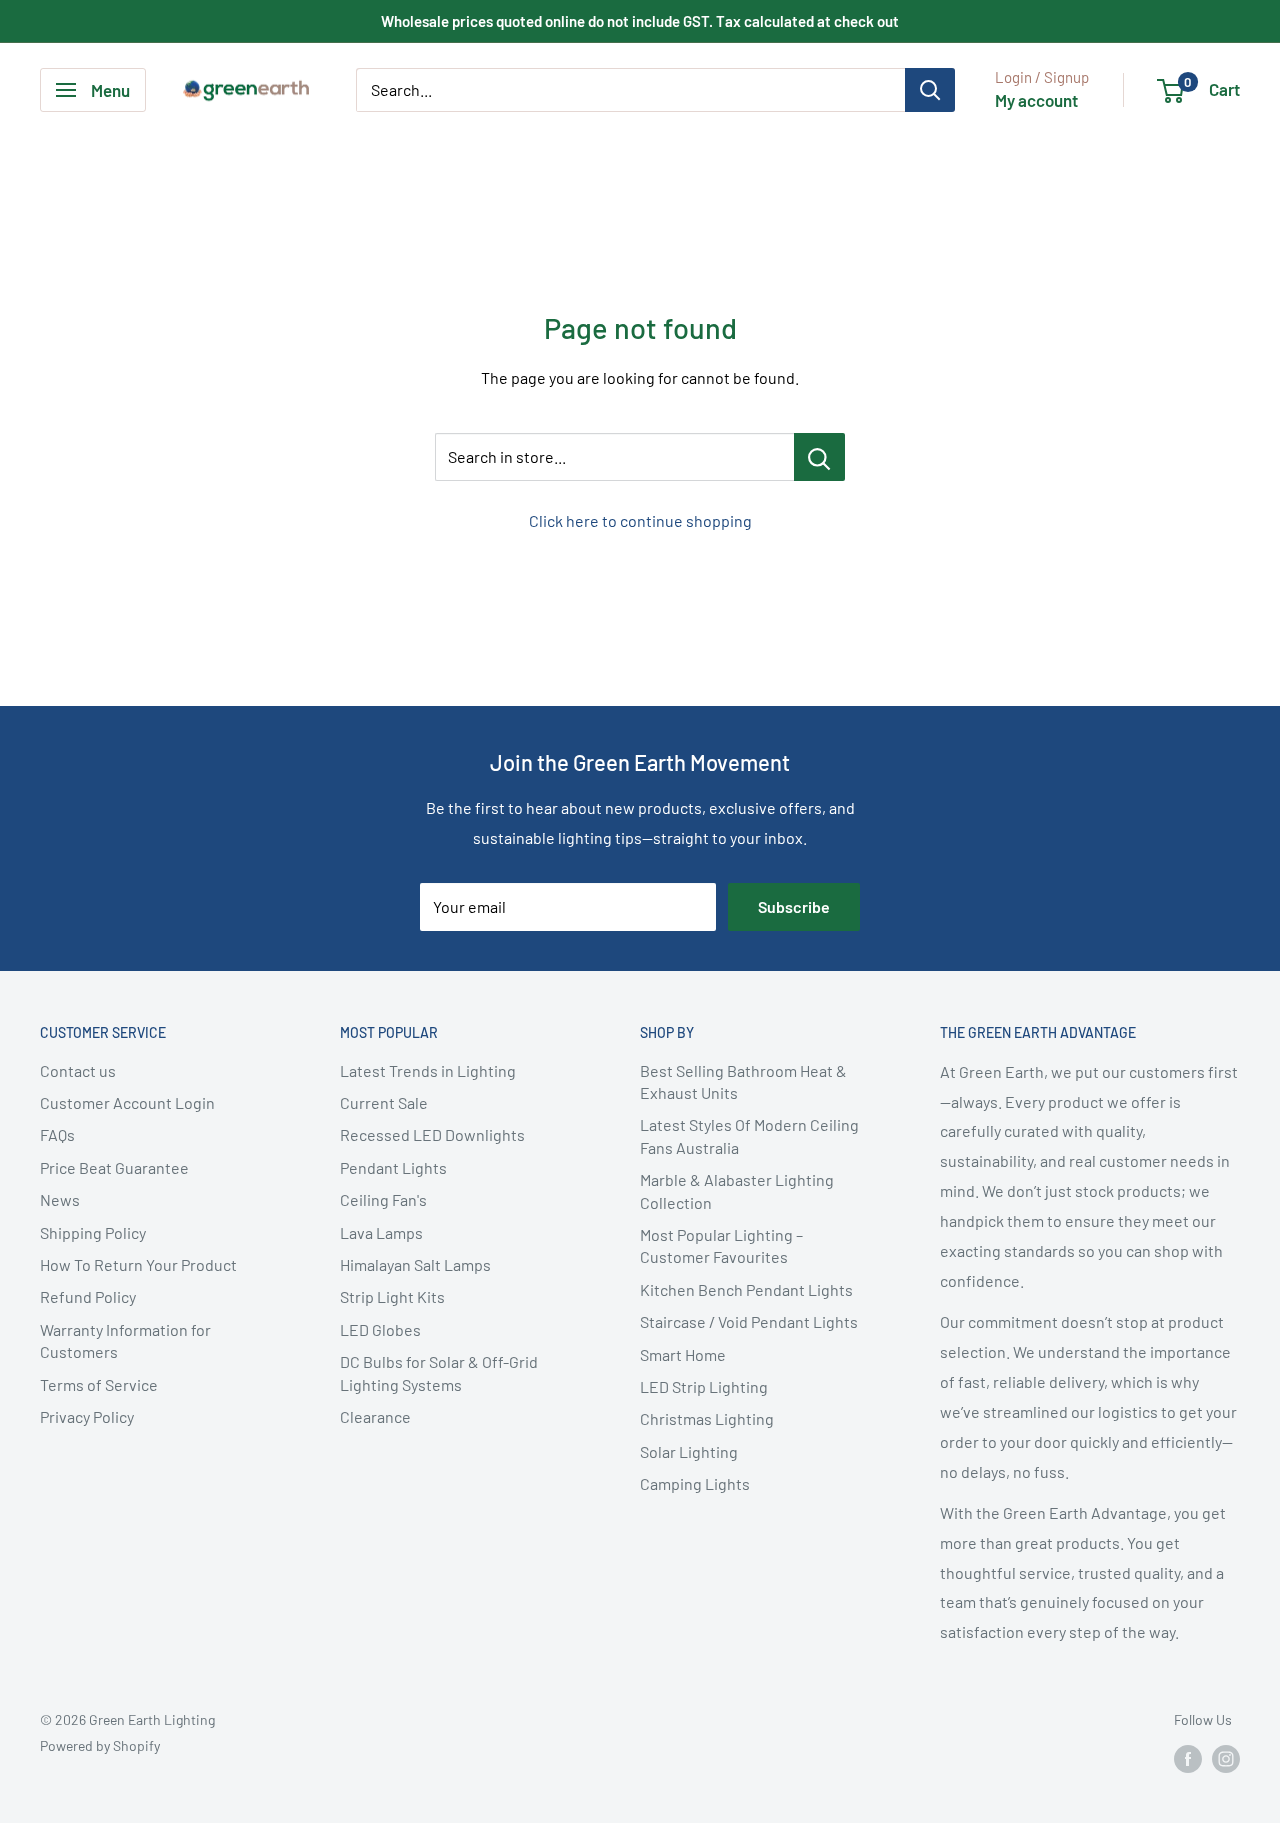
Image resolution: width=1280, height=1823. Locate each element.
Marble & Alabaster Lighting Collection (737, 1190)
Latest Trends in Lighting (428, 1070)
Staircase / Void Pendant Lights (749, 1321)
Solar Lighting (689, 1451)
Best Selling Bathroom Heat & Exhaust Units (743, 1081)
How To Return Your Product (138, 1264)
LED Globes (380, 1329)
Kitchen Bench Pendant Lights (746, 1289)
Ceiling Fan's (383, 1199)
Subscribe (794, 906)
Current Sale (384, 1102)
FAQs (57, 1134)
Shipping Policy (93, 1232)
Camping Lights (695, 1483)
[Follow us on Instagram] (1226, 1759)
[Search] (930, 90)
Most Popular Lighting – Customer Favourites (721, 1245)
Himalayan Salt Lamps (415, 1264)
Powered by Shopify (100, 1745)
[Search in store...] (819, 457)
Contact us (78, 1070)
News (60, 1199)
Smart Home (683, 1354)
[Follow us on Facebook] (1188, 1759)
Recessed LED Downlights (432, 1134)
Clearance (375, 1416)
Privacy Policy (87, 1416)
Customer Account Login (127, 1102)
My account (1036, 100)
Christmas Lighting (707, 1418)
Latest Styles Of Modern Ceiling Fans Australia (749, 1135)
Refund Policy (88, 1296)
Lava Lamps (381, 1232)
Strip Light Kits (392, 1296)
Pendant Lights (393, 1167)
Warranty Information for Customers (125, 1340)
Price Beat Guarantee (114, 1167)
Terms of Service (99, 1384)
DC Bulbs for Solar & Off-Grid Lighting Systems (439, 1372)
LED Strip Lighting (704, 1386)
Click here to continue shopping (640, 520)
